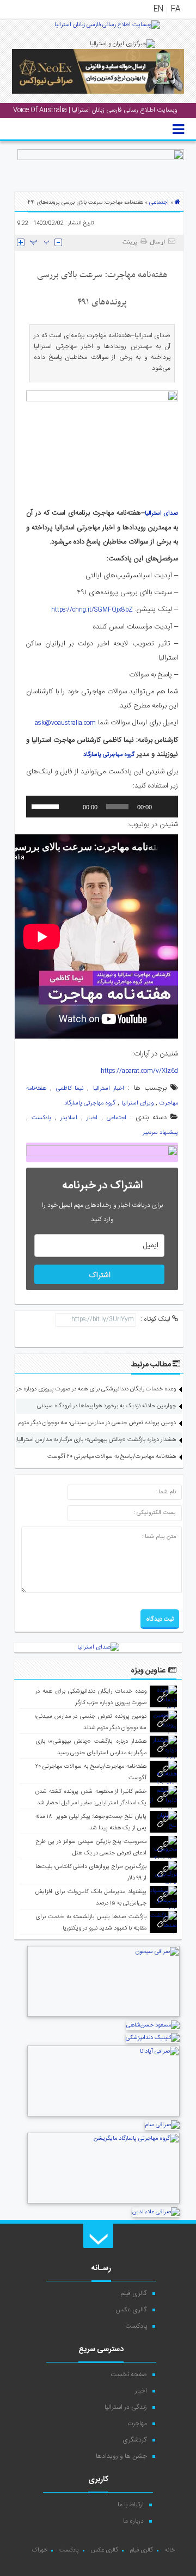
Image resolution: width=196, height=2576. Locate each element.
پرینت (131, 242)
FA (176, 9)
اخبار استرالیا (109, 1089)
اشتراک (100, 1275)
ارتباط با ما (131, 2505)
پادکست (41, 1118)
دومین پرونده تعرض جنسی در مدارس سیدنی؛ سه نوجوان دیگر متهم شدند (90, 1423)
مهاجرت (137, 2424)
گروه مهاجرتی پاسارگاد (109, 755)
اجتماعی (159, 203)
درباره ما (133, 2521)
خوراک (39, 2550)
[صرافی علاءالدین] (156, 2212)
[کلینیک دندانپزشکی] (153, 2038)
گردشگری (135, 2440)
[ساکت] (71, 807)
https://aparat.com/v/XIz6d (139, 1071)
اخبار (92, 1118)
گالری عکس (131, 2310)
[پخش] (164, 807)
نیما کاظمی (70, 1089)
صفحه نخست (129, 2374)
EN (158, 9)
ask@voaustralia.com (65, 723)
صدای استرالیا (162, 514)
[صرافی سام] (162, 2125)
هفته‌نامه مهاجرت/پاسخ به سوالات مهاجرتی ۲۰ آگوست (112, 1457)
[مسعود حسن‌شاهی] (153, 2025)
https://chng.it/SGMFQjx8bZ (92, 610)
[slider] (47, 805)
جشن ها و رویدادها (121, 2456)
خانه (170, 2550)
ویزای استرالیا (137, 1103)
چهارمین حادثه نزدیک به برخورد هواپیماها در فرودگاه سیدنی (106, 1406)
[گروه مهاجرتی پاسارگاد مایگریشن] (103, 2202)
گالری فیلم (134, 2293)
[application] (102, 807)
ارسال (157, 242)
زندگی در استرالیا (126, 2407)
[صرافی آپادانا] (103, 2115)
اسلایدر (69, 1118)
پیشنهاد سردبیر (160, 1133)
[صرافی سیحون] (103, 2016)
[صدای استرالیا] (107, 29)
